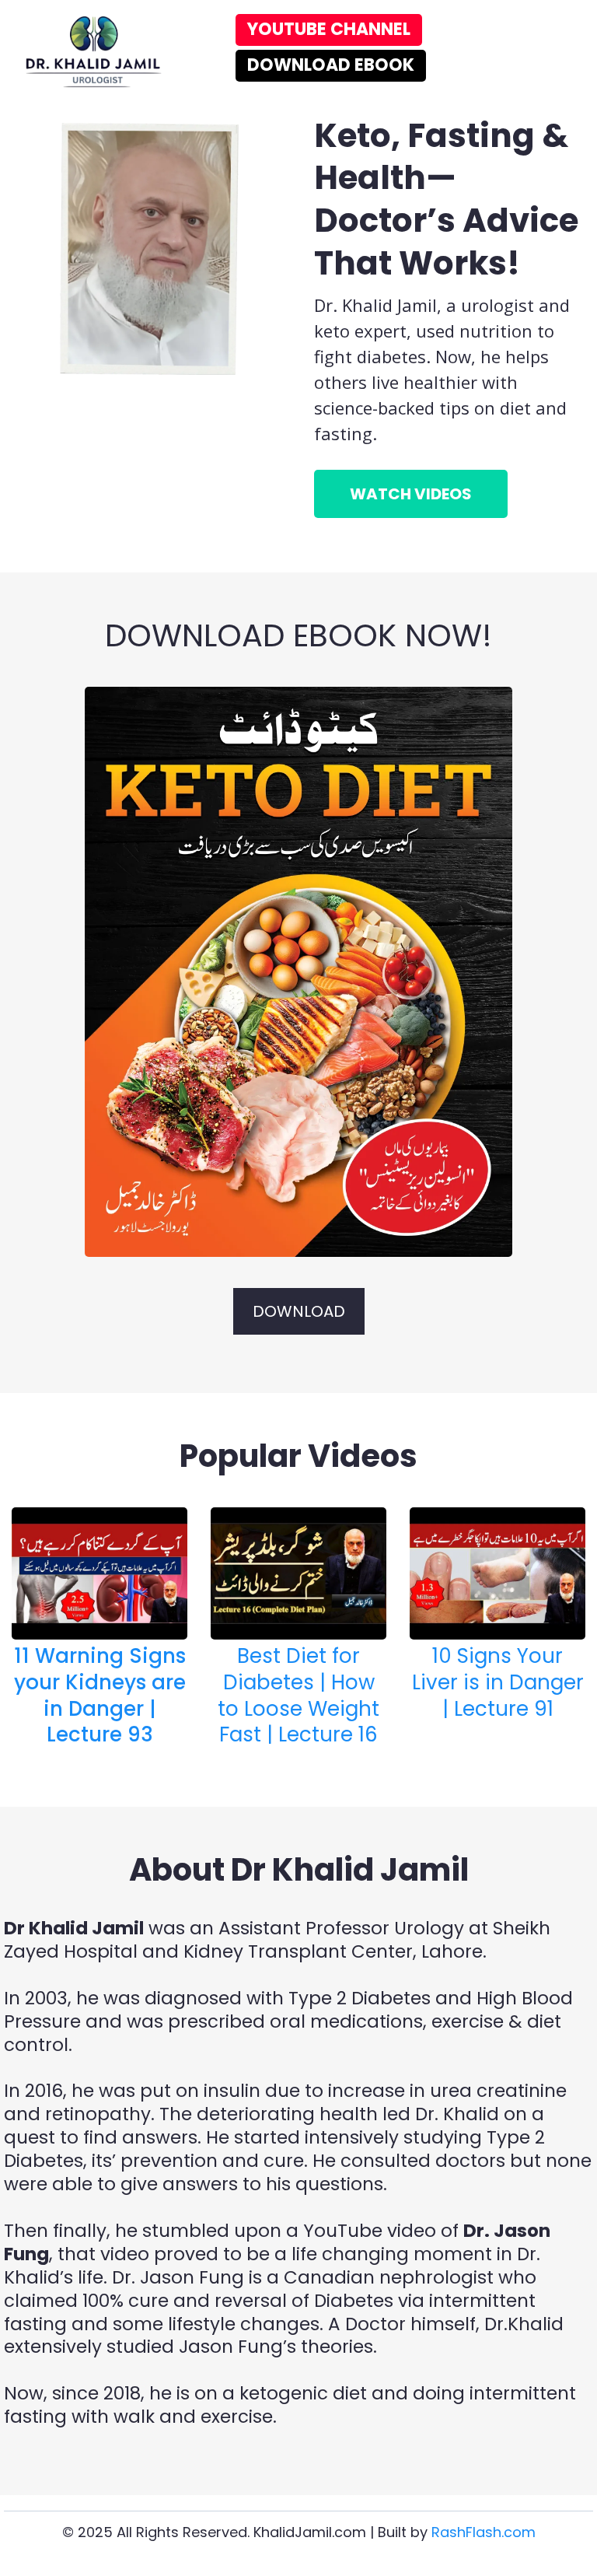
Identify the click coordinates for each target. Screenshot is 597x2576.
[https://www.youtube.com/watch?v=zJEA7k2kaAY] (497, 1573)
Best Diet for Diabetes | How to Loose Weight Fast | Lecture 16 (298, 1695)
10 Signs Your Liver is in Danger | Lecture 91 (498, 1682)
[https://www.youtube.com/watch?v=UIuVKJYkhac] (99, 1573)
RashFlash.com (484, 2532)
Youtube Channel (329, 29)
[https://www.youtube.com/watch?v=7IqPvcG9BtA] (298, 972)
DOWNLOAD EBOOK (331, 65)
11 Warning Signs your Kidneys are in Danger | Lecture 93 (100, 1695)
